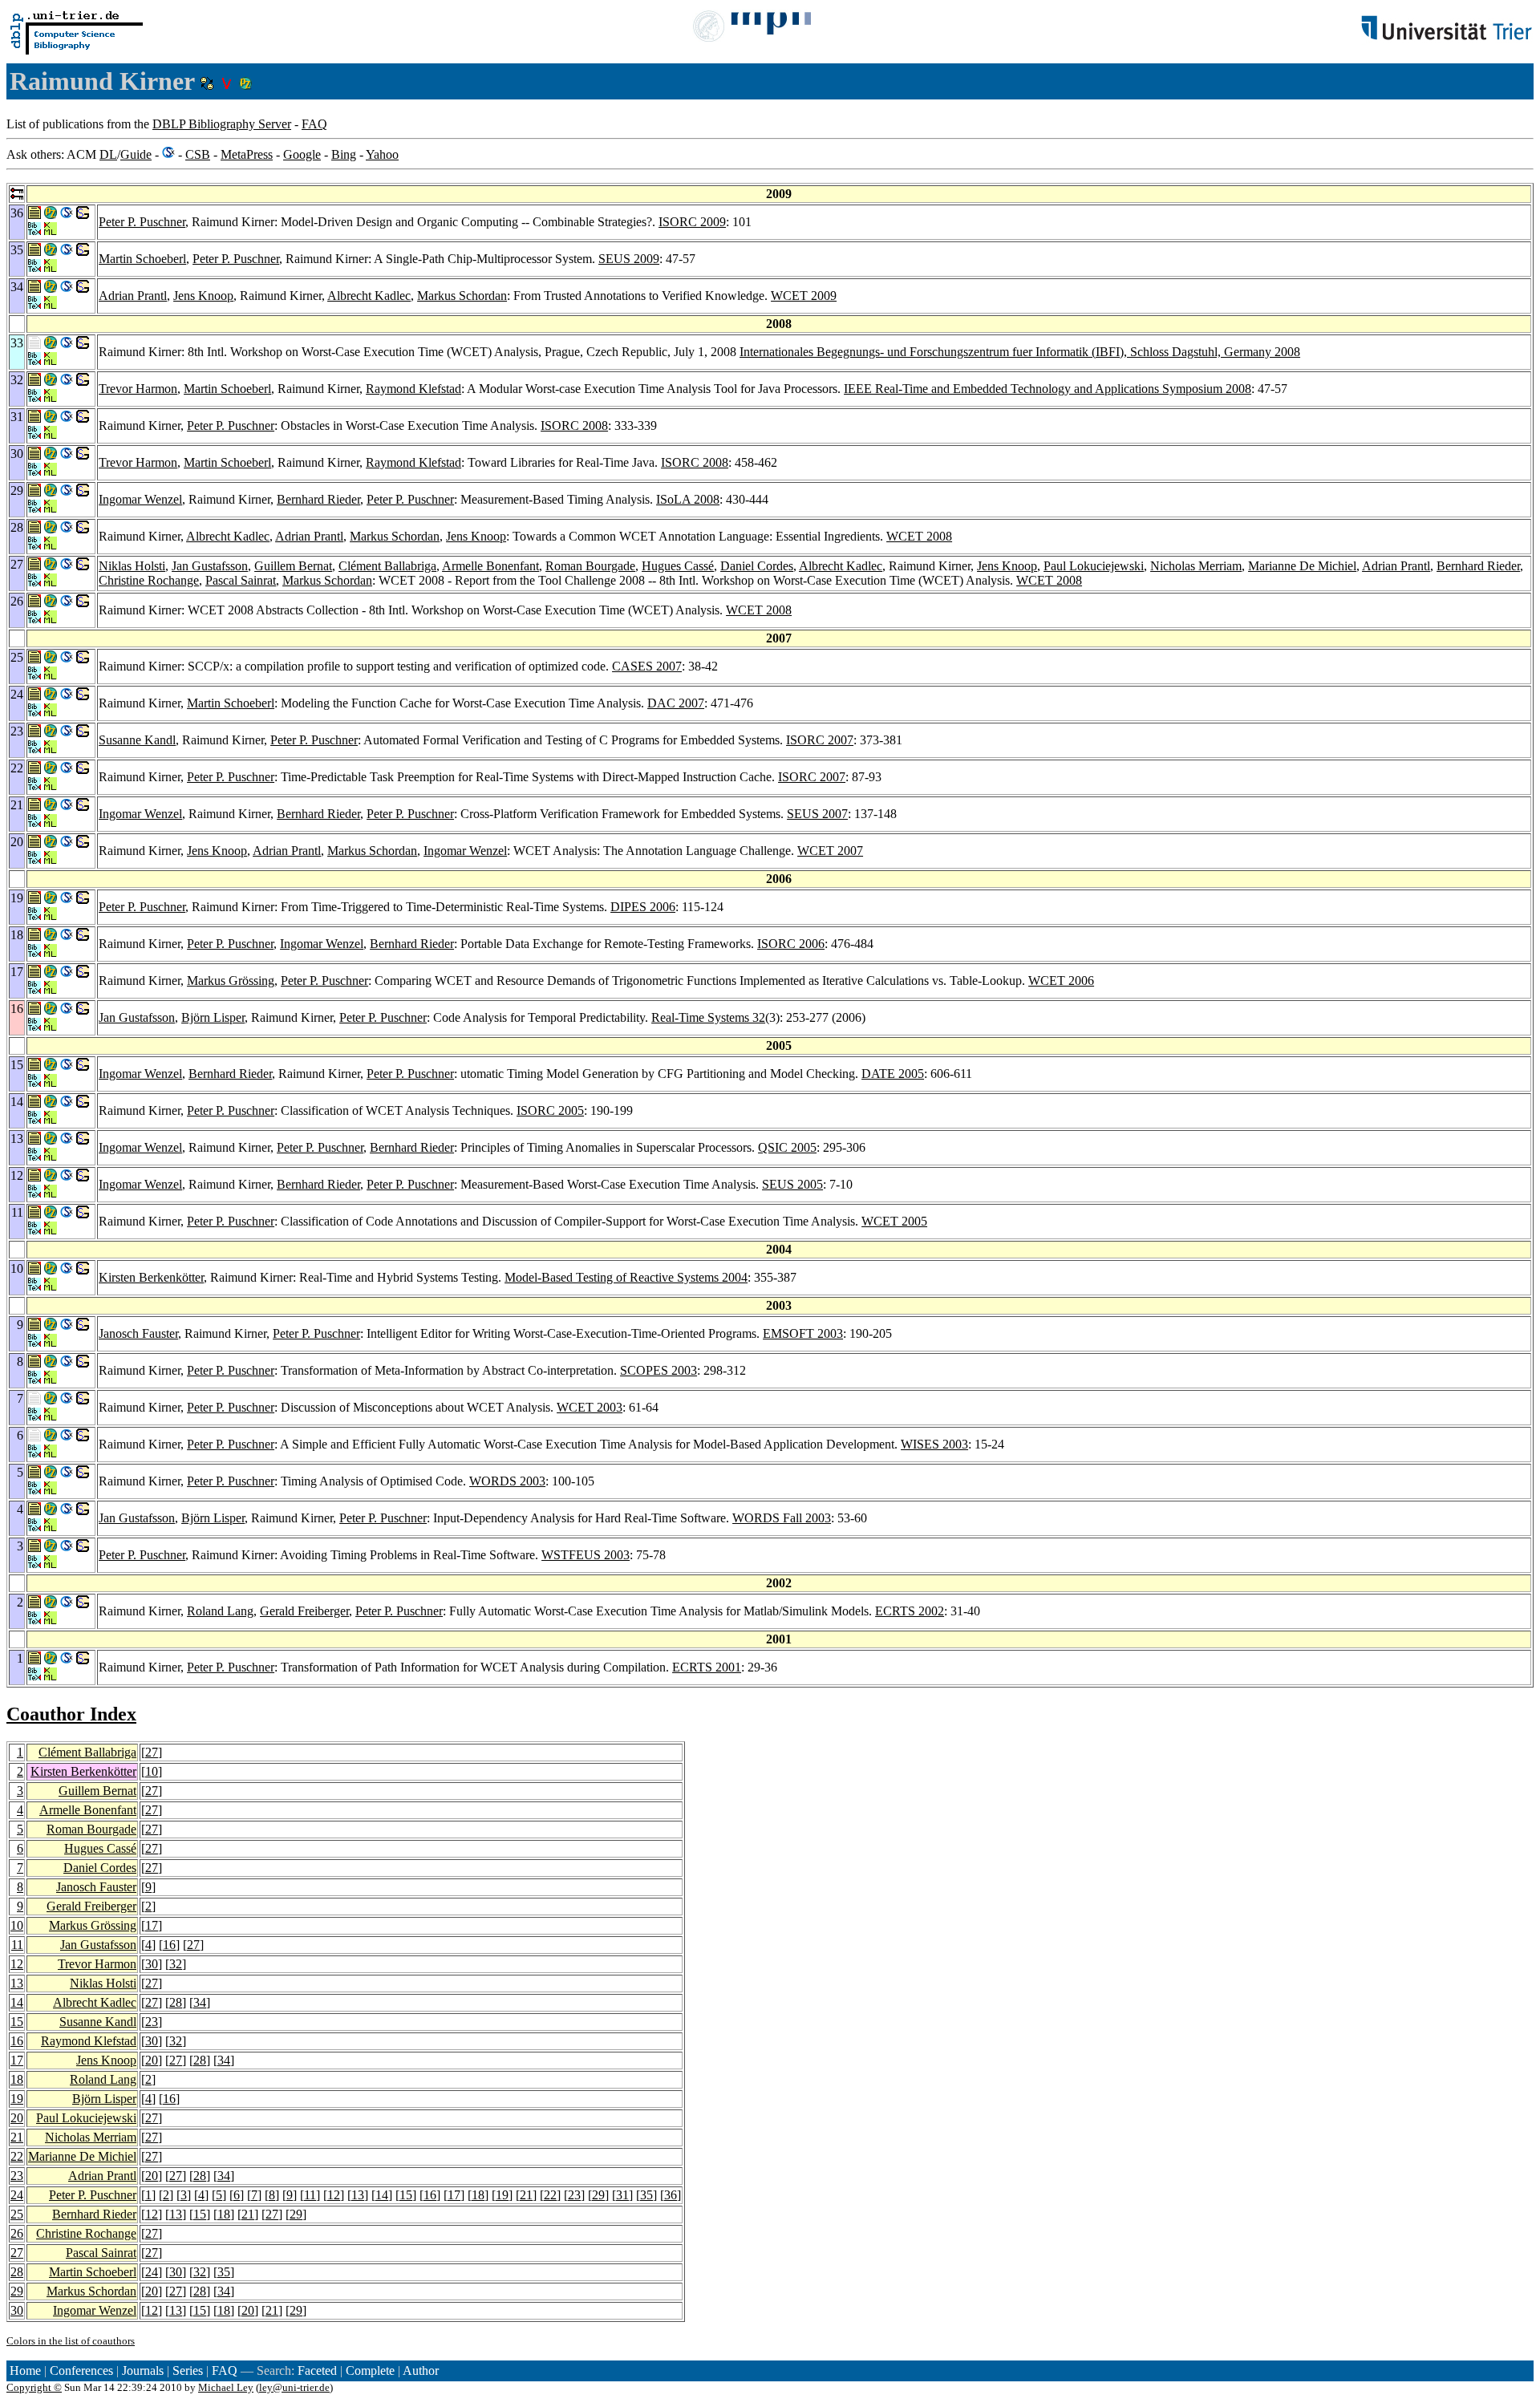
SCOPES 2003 (659, 1370)
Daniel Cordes (757, 566)
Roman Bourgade (590, 566)
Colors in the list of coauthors (71, 2341)
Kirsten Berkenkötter (151, 1277)
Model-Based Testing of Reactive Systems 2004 (626, 1277)
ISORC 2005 (550, 1110)
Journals (143, 2371)
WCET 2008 (919, 536)
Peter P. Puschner (142, 222)
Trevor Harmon (138, 389)
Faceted (317, 2371)
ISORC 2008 (574, 425)
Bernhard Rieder (318, 499)
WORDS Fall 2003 (782, 1518)
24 (17, 2195)
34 (200, 2002)
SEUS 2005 (792, 1184)
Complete (370, 2371)
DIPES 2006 (643, 907)
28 (176, 2002)
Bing (344, 154)
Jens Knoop (203, 296)
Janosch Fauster (138, 1333)
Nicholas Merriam (1196, 566)
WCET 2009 (804, 296)
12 (17, 1964)
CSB (198, 154)
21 (17, 2137)
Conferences (81, 2371)
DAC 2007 (676, 703)
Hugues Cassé (678, 566)
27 (152, 1752)
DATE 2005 (893, 1074)
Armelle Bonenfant (490, 566)
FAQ (314, 124)
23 (152, 2022)
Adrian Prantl (133, 296)
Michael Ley (226, 2387)
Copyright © (34, 2387)
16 (169, 1945)
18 (17, 2079)
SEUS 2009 (629, 259)
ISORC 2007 (820, 740)
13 (17, 1983)
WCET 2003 (590, 1407)
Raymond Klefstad (413, 389)
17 (152, 1925)
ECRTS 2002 (910, 1611)
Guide (136, 154)
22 (17, 2156)
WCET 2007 (830, 851)
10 (152, 1771)
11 (17, 1945)
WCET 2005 (894, 1221)
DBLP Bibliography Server (222, 124)
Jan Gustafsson (210, 566)
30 (152, 1964)
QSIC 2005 (787, 1147)
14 (17, 2002)
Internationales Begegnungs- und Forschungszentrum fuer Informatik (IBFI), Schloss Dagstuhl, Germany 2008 (1020, 352)
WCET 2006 (1061, 981)
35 (646, 2195)
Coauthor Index (71, 1714)
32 (176, 1964)
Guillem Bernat (293, 566)
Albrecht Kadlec (369, 296)
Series (188, 2371)
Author (421, 2371)
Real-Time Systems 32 (708, 1017)
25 (17, 2214)
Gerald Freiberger (304, 1611)
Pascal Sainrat (241, 580)
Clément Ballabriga (387, 566)
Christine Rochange (149, 580)
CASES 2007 (647, 666)
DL (108, 154)
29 (598, 2195)
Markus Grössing (231, 981)
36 (671, 2195)
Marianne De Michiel (1302, 566)
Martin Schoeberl (142, 259)
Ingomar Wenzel (140, 499)
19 (17, 2099)
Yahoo (382, 154)
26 (17, 2233)
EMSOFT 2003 (803, 1333)
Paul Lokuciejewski (1094, 566)
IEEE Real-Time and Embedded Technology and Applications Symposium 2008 (1048, 389)
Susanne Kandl (137, 740)
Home (25, 2371)
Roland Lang (220, 1611)
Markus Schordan (462, 296)
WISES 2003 (934, 1444)
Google (302, 154)
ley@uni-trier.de (294, 2387)
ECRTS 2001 (707, 1667)
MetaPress (247, 154)
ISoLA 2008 (688, 499)
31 (622, 2195)
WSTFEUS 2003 (586, 1555)
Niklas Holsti (132, 566)
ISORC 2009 (692, 222)
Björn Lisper (213, 1017)
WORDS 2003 (507, 1481)
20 (152, 2060)
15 (17, 2022)
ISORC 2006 (791, 944)
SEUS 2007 (817, 814)
